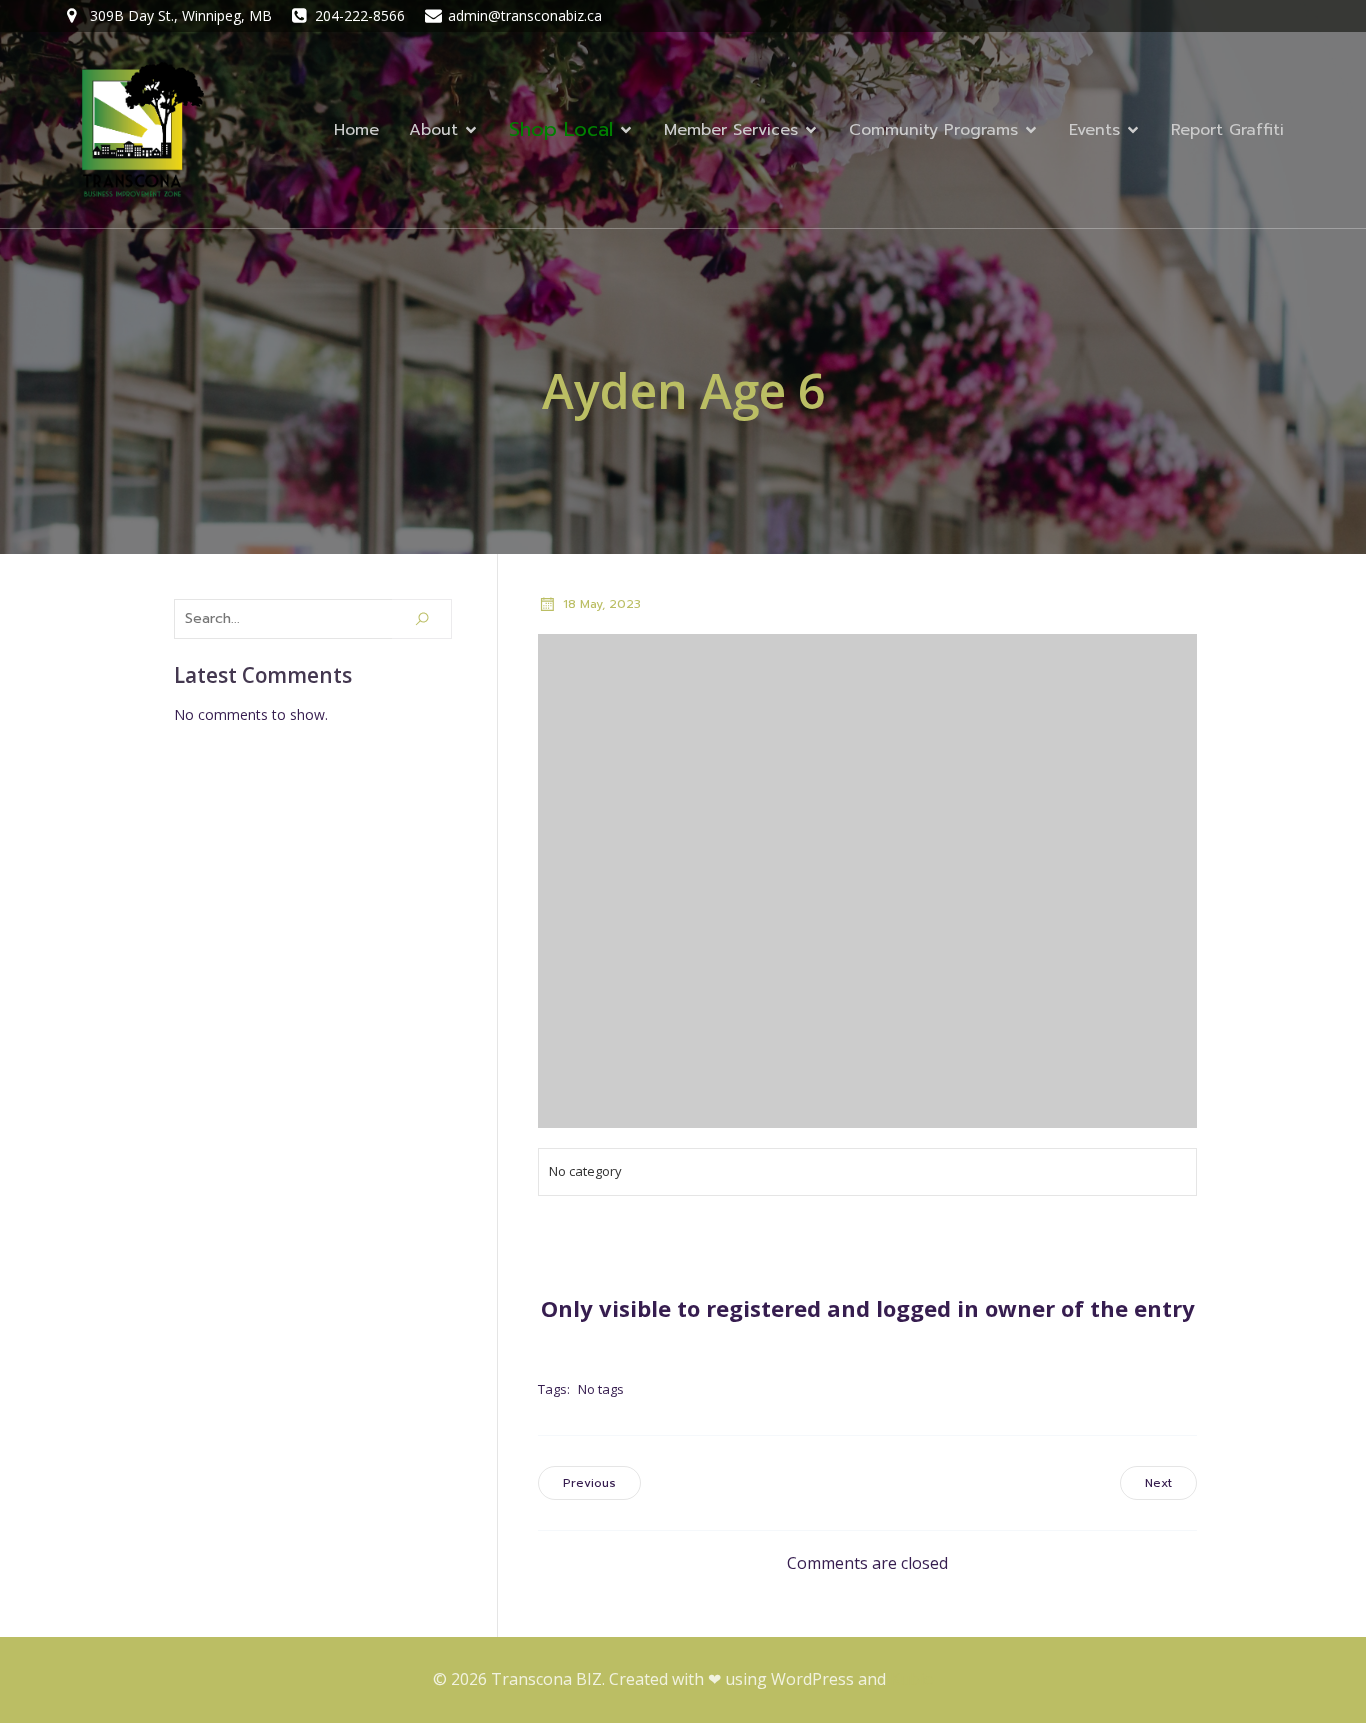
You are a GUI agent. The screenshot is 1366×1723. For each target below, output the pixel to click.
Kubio (912, 1679)
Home (356, 130)
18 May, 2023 (602, 604)
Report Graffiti (1227, 130)
